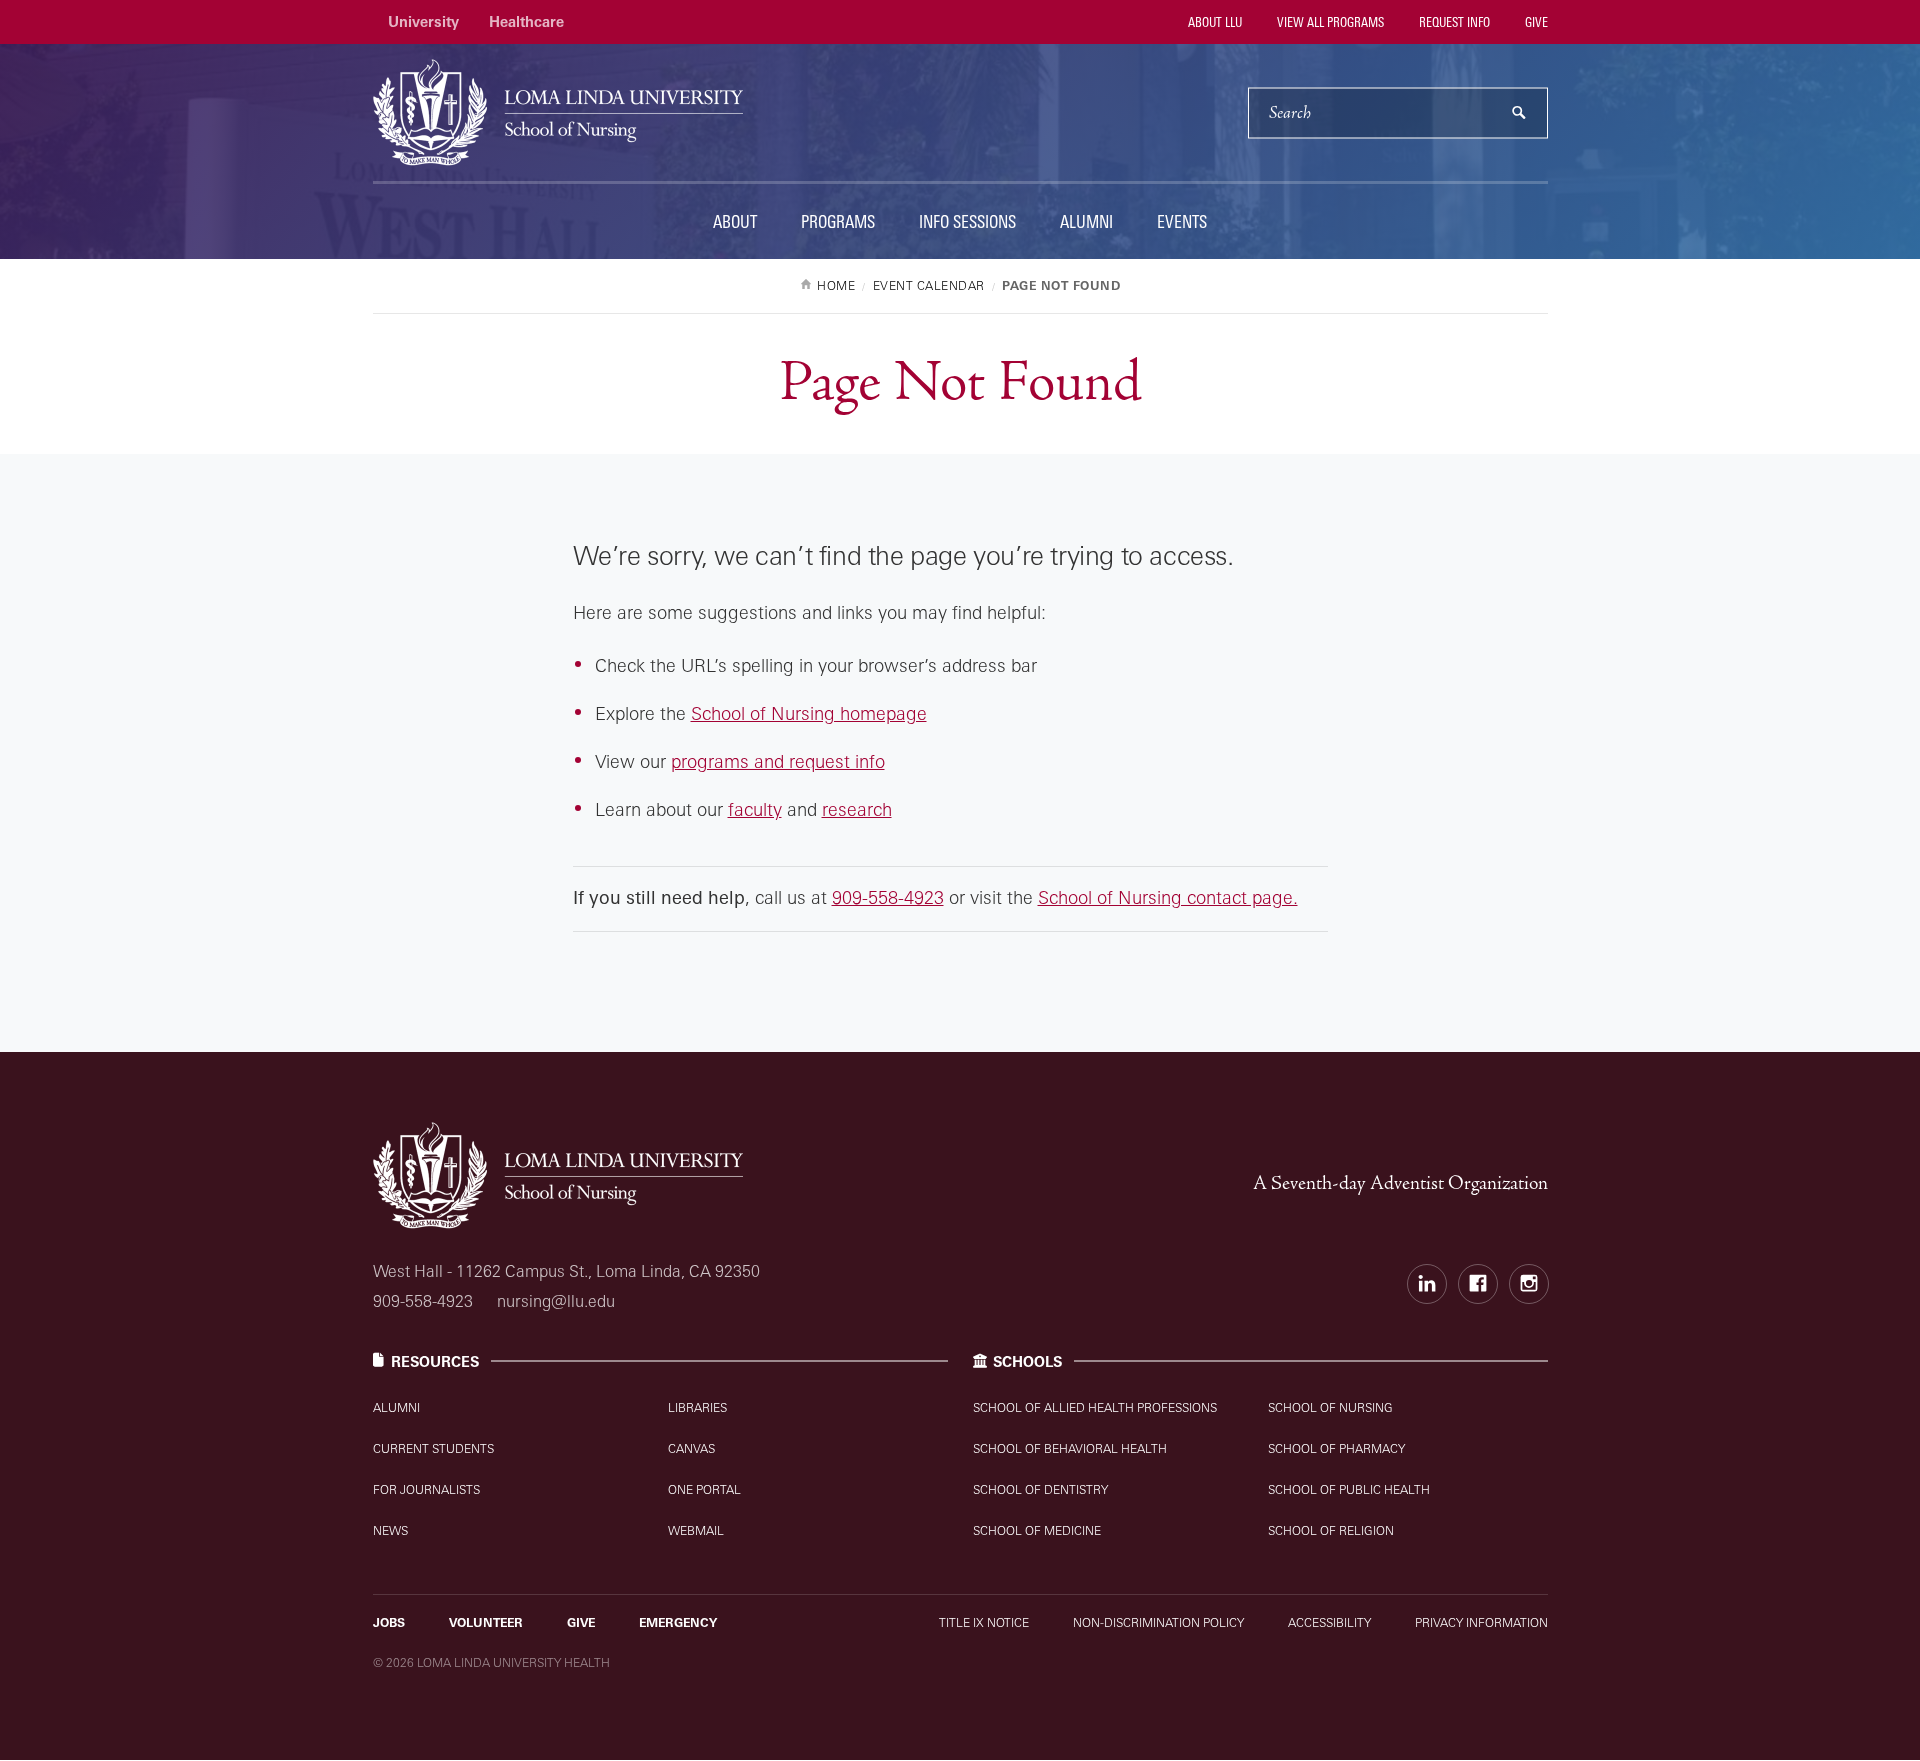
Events (1182, 221)
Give (1535, 22)
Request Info (1453, 22)
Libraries (697, 1407)
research (857, 809)
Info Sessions (967, 221)
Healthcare (526, 21)
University (423, 21)
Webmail (696, 1530)
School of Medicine (1037, 1530)
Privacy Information (1481, 1622)
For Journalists (426, 1489)
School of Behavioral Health (1070, 1448)
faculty (755, 809)
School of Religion (1331, 1530)
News (390, 1530)
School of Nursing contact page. (1168, 897)
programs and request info (778, 761)
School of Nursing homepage (809, 713)
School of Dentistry (1040, 1489)
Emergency (678, 1622)
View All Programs (1329, 22)
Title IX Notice (984, 1622)
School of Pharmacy (1336, 1448)
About (735, 221)
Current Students (433, 1448)
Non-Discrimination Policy (1158, 1622)
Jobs (389, 1622)
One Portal (704, 1489)
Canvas (691, 1448)
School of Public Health (1349, 1489)
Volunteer (486, 1622)
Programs (838, 221)
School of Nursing (1330, 1407)
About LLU (1213, 22)
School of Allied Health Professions (1095, 1407)
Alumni (1086, 221)
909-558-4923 (888, 897)
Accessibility (1329, 1622)
